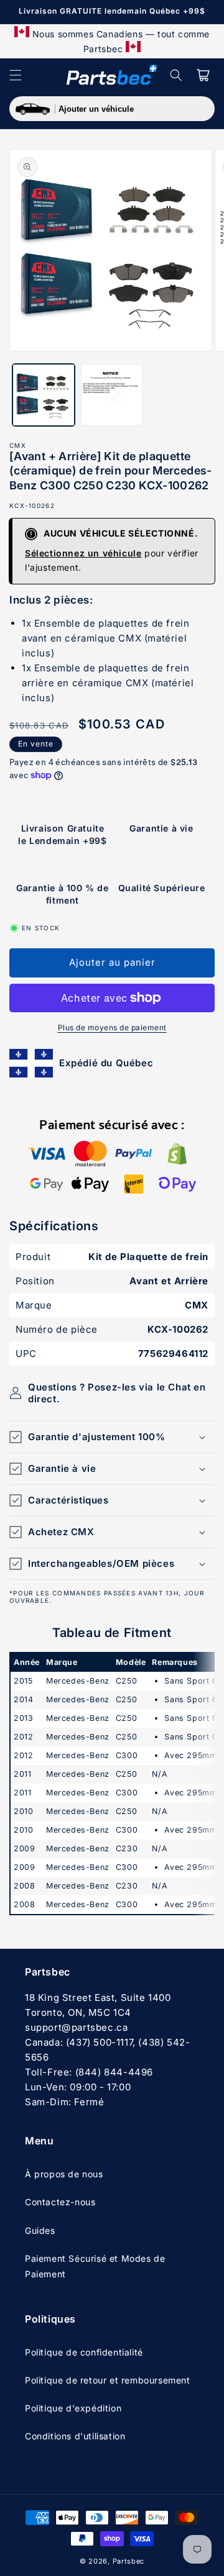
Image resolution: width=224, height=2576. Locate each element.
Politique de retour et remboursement (108, 2380)
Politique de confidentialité (84, 2352)
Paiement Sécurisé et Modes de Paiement (95, 2266)
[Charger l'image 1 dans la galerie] (44, 395)
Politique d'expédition (73, 2408)
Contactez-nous (60, 2202)
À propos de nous (64, 2174)
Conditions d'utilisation (75, 2436)
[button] (16, 75)
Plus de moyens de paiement (112, 1027)
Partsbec (129, 2561)
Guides (40, 2230)
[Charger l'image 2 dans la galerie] (112, 395)
